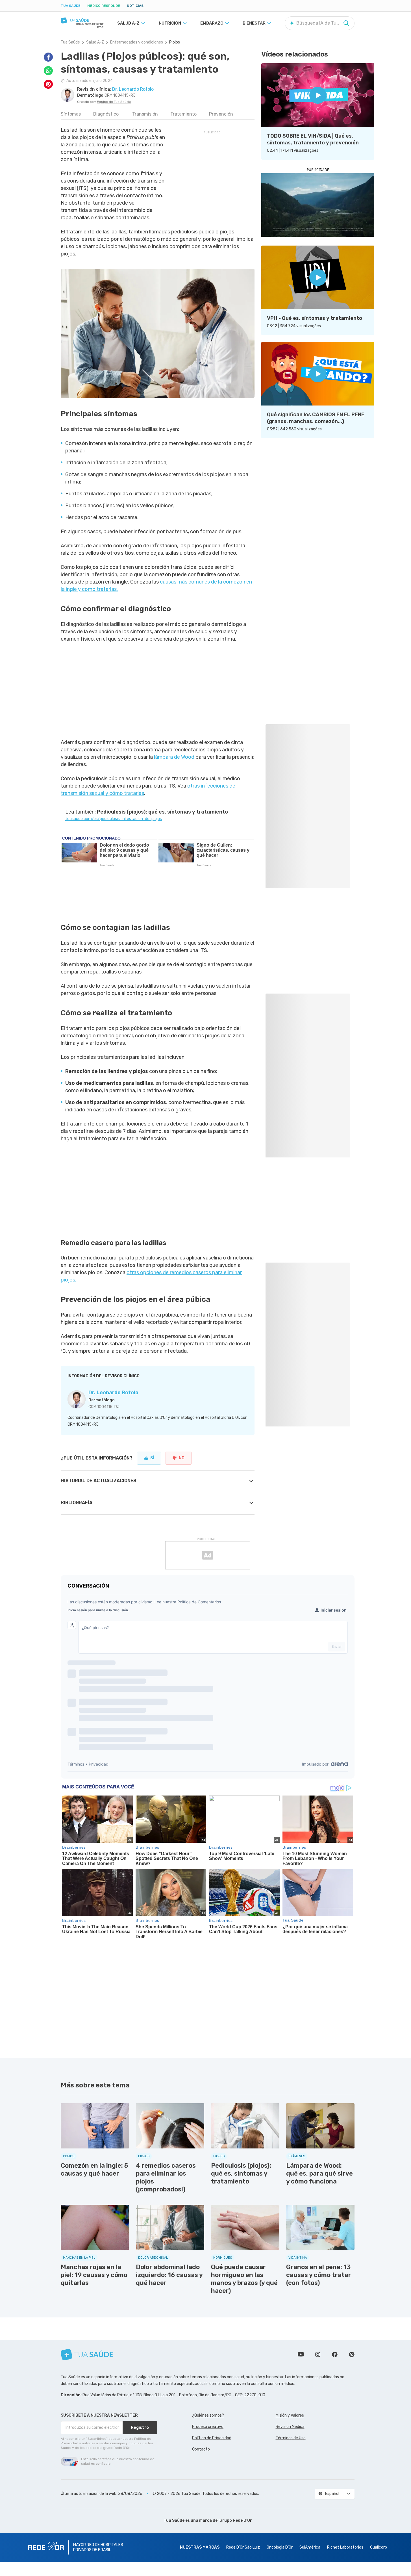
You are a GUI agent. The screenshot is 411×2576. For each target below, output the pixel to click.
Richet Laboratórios (345, 2547)
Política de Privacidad (212, 2438)
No (182, 1458)
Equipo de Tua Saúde (114, 102)
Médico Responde (104, 6)
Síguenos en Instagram (318, 2354)
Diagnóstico (106, 114)
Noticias (135, 6)
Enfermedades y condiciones (137, 42)
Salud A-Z (95, 42)
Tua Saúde (71, 6)
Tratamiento (183, 114)
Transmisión (145, 114)
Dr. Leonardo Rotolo (113, 1393)
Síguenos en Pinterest (352, 2354)
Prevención (221, 114)
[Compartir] (48, 57)
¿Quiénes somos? (208, 2415)
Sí (152, 1458)
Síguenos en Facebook (335, 2354)
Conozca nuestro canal (301, 2354)
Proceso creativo (208, 2427)
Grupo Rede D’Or (236, 2520)
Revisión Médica (290, 2427)
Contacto (201, 2449)
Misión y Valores (290, 2415)
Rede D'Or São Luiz (243, 2547)
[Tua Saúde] (82, 20)
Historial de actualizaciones (99, 1481)
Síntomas (71, 114)
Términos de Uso (291, 2438)
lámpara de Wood (174, 757)
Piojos (175, 42)
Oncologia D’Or (280, 2547)
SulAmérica (310, 2547)
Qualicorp (379, 2547)
